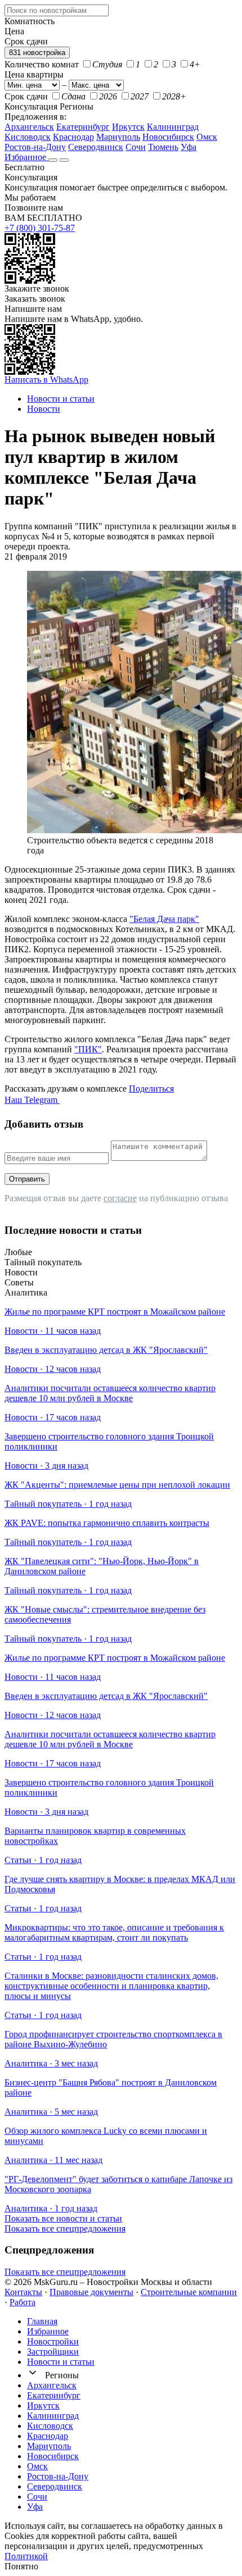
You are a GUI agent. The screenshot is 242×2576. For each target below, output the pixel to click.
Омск (207, 137)
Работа (23, 2302)
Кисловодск (28, 137)
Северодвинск (96, 147)
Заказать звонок (35, 299)
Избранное (26, 157)
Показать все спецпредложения (65, 2229)
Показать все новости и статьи (63, 2218)
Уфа (189, 147)
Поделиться (151, 1089)
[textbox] (57, 10)
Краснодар (73, 137)
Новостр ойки (53, 2341)
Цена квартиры (34, 74)
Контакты (23, 2292)
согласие (120, 1198)
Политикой (26, 2556)
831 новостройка (37, 53)
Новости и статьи (61, 2362)
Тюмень (163, 147)
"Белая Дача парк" (164, 919)
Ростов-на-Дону (35, 147)
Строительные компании (189, 2292)
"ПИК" (88, 1049)
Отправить (27, 1179)
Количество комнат (42, 64)
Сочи (136, 147)
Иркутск (128, 127)
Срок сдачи (26, 96)
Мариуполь (118, 137)
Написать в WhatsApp (46, 380)
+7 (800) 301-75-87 (40, 228)
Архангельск (29, 127)
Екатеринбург (83, 127)
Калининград (173, 127)
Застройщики (53, 2352)
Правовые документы (91, 2292)
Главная (42, 2321)
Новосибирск (168, 137)
